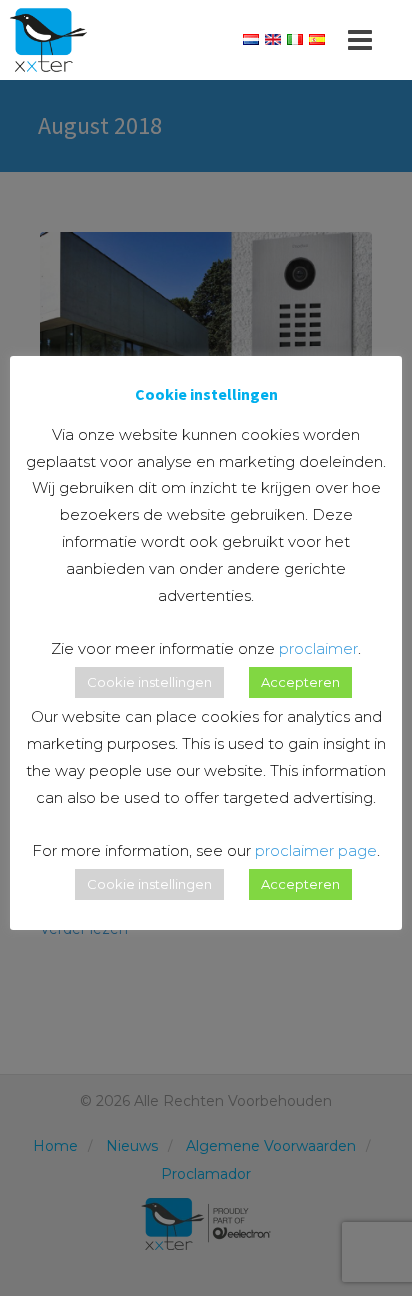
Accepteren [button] (300, 682)
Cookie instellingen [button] (149, 682)
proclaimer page (316, 850)
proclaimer (318, 648)
